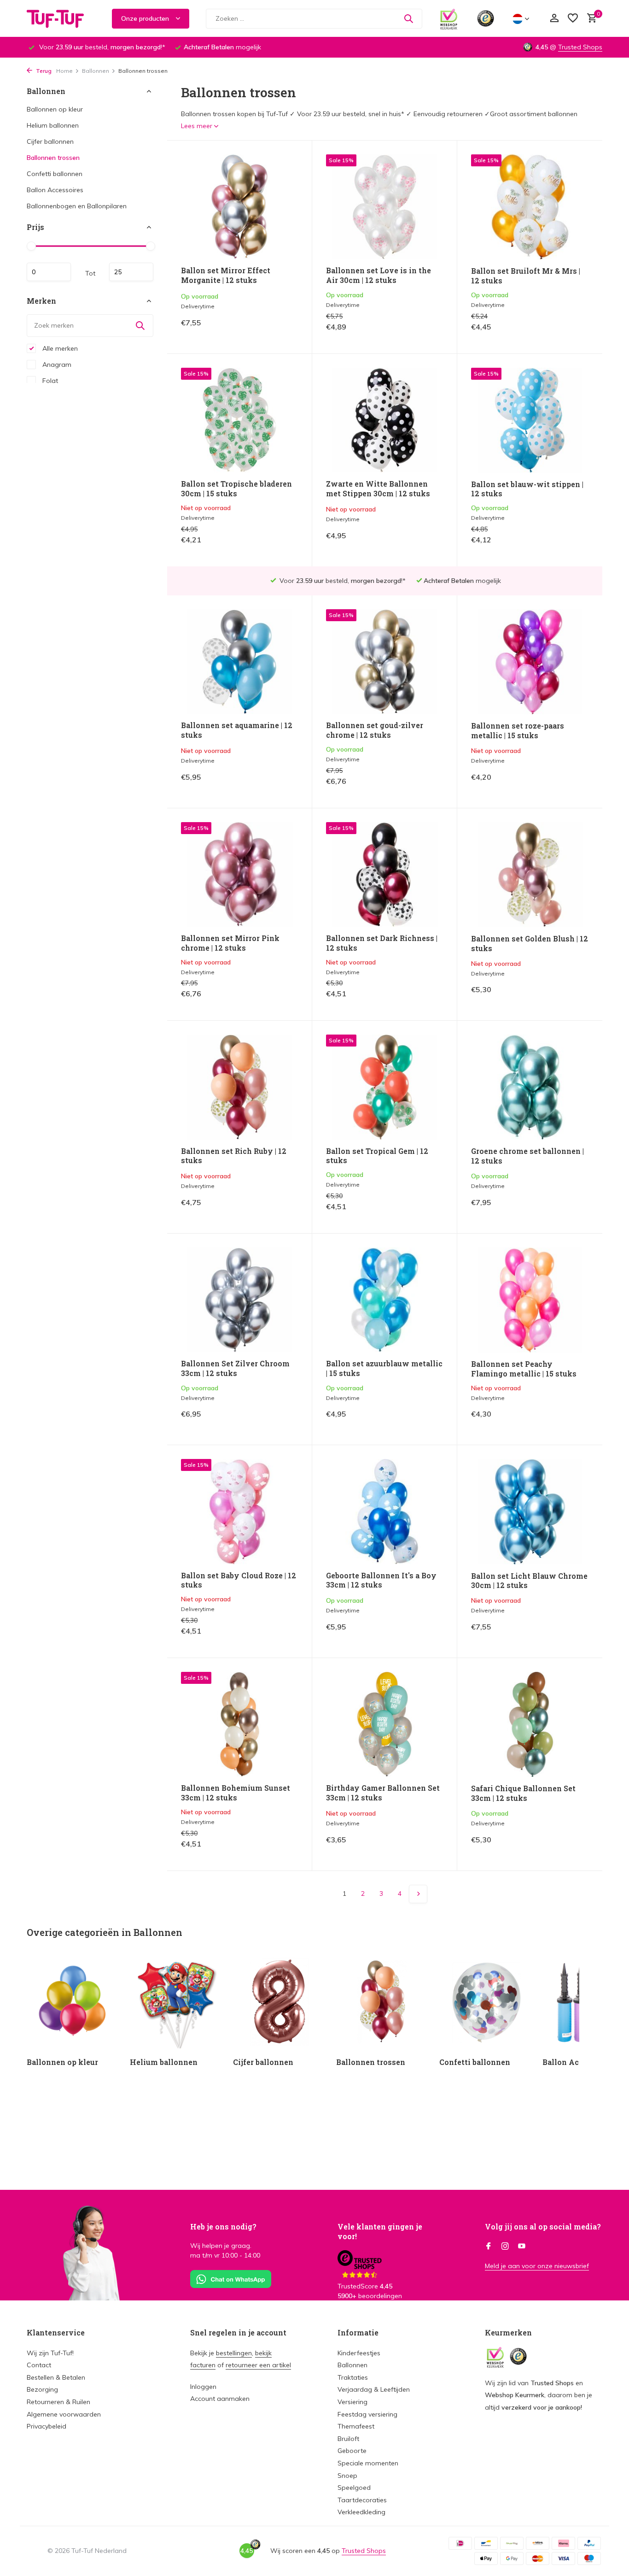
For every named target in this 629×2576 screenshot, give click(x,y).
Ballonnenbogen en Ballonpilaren (77, 206)
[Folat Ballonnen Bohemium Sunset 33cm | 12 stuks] (239, 1724)
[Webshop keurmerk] (449, 18)
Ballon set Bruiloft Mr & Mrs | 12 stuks (526, 276)
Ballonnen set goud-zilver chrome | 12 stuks (375, 730)
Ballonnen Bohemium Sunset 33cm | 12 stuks (236, 1793)
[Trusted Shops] (486, 18)
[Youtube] (522, 2247)
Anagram (56, 364)
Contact (39, 2365)
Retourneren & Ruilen (58, 2402)
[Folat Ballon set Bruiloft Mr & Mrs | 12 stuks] (530, 207)
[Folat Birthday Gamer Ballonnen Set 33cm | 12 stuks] (384, 1724)
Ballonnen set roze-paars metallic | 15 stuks (518, 731)
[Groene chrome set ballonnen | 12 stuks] (530, 1087)
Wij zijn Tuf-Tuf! (50, 2353)
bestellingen (234, 2353)
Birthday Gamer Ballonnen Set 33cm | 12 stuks (383, 1793)
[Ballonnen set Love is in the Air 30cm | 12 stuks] (384, 207)
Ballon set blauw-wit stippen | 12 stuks (527, 489)
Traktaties (353, 2377)
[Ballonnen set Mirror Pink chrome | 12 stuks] (239, 874)
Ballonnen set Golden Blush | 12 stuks (530, 944)
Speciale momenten (368, 2463)
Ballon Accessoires (55, 190)
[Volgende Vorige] (418, 1894)
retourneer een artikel (258, 2365)
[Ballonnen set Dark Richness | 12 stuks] (384, 874)
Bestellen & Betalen (56, 2377)
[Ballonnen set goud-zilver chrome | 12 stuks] (384, 662)
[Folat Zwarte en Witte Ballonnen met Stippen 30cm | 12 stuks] (384, 420)
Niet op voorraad (266, 542)
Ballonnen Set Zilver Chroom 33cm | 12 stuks (235, 1368)
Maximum (131, 272)
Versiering (352, 2402)
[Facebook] (489, 2247)
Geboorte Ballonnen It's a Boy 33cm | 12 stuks (381, 1580)
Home (64, 71)
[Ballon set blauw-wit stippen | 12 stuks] (530, 420)
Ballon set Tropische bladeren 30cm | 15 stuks (236, 489)
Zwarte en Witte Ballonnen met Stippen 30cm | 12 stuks (378, 489)
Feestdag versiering (367, 2414)
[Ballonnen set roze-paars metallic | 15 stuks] (530, 662)
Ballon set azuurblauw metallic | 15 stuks (384, 1368)
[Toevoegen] (282, 330)
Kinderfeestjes (359, 2353)
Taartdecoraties (362, 2500)
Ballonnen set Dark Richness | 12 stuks (382, 943)
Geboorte (352, 2451)
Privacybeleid (47, 2426)
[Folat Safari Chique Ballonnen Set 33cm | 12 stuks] (530, 1724)
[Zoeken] (408, 18)
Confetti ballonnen (55, 174)
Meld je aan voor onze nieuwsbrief (537, 2266)
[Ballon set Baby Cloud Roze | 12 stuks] (239, 1511)
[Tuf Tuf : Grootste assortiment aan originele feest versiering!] (61, 18)
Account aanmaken (220, 2399)
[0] (590, 19)
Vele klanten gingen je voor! (380, 2231)
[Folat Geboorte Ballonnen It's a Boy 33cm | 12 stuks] (384, 1511)
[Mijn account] (554, 19)
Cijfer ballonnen (50, 141)
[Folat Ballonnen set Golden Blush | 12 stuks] (530, 875)
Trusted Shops (580, 47)
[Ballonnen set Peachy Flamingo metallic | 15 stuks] (530, 1300)
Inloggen (203, 2387)
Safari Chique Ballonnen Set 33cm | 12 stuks (523, 1793)
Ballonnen (96, 71)
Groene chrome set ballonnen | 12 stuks (527, 1156)
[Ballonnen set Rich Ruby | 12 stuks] (239, 1087)
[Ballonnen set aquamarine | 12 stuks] (239, 662)
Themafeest (356, 2426)
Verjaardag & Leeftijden (374, 2389)
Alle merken (59, 348)
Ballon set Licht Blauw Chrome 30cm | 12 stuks (529, 1581)
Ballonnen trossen (53, 158)
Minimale (49, 272)
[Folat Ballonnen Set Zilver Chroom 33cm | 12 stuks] (239, 1300)
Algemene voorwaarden (64, 2414)
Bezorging (42, 2389)
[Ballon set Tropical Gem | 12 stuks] (384, 1087)
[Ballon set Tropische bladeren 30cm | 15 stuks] (239, 420)
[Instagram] (505, 2247)
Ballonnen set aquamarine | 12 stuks (237, 730)
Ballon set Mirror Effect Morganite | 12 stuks (226, 275)
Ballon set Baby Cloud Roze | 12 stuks (239, 1580)
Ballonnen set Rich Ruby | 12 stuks (234, 1156)
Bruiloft (348, 2439)
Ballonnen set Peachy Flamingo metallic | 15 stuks (524, 1369)
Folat (49, 380)
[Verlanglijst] (573, 19)
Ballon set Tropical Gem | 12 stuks (377, 1156)
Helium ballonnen (53, 125)
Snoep (347, 2476)
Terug (43, 71)
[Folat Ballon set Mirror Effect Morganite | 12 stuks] (239, 207)
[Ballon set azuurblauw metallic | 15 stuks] (384, 1300)
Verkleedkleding (361, 2512)
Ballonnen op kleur (55, 109)
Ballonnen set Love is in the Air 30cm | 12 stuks (379, 275)
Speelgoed (354, 2488)
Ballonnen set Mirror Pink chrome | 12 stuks (230, 943)
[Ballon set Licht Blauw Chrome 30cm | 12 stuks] (530, 1511)
